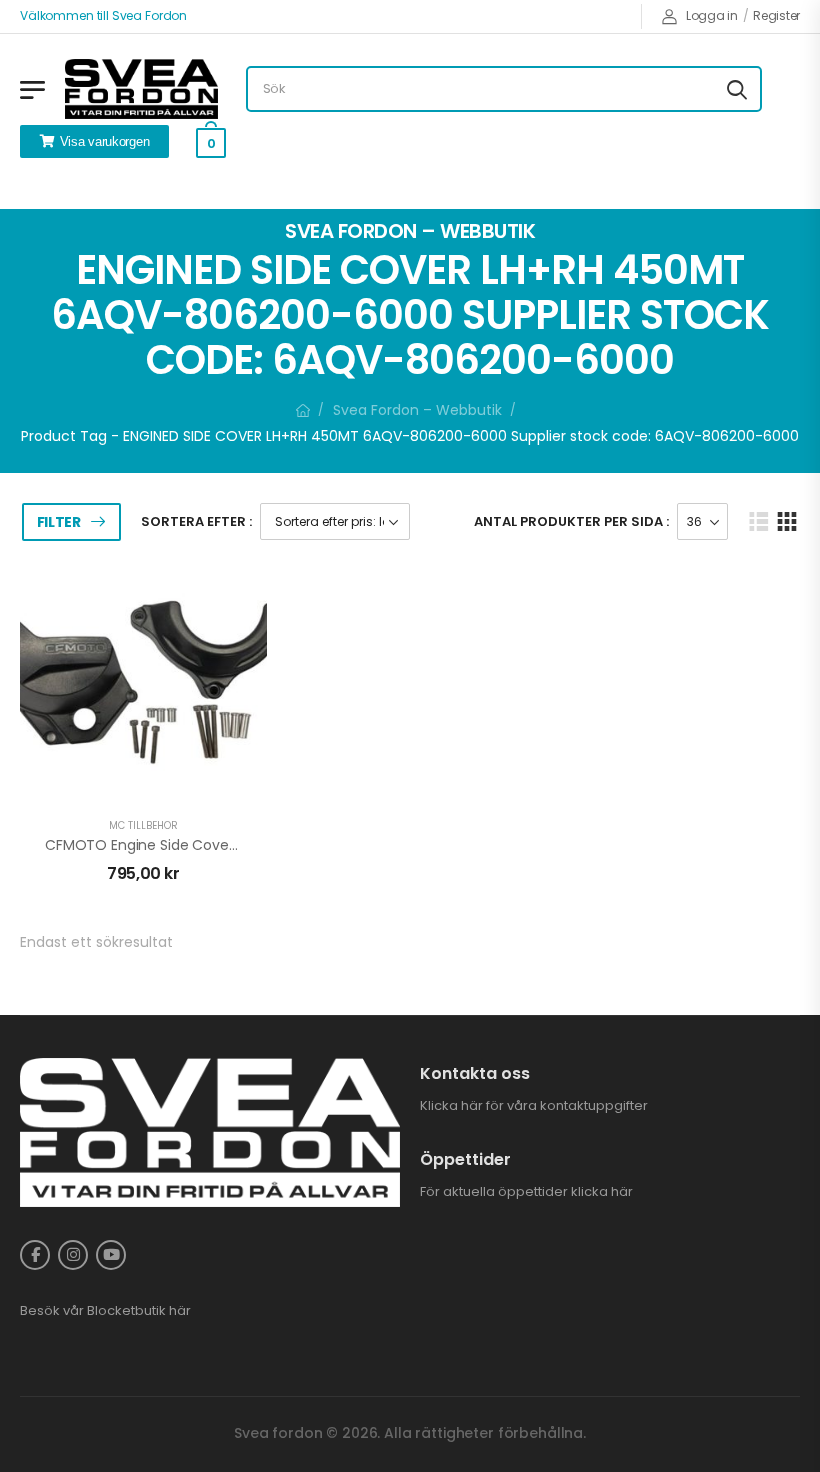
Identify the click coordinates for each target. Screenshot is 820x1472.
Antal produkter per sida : (571, 521)
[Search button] (737, 89)
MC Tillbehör (143, 825)
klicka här (602, 1191)
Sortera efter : (196, 521)
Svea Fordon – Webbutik (417, 410)
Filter (59, 522)
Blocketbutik (126, 1310)
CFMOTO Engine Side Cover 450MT (165, 845)
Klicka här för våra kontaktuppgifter (534, 1105)
